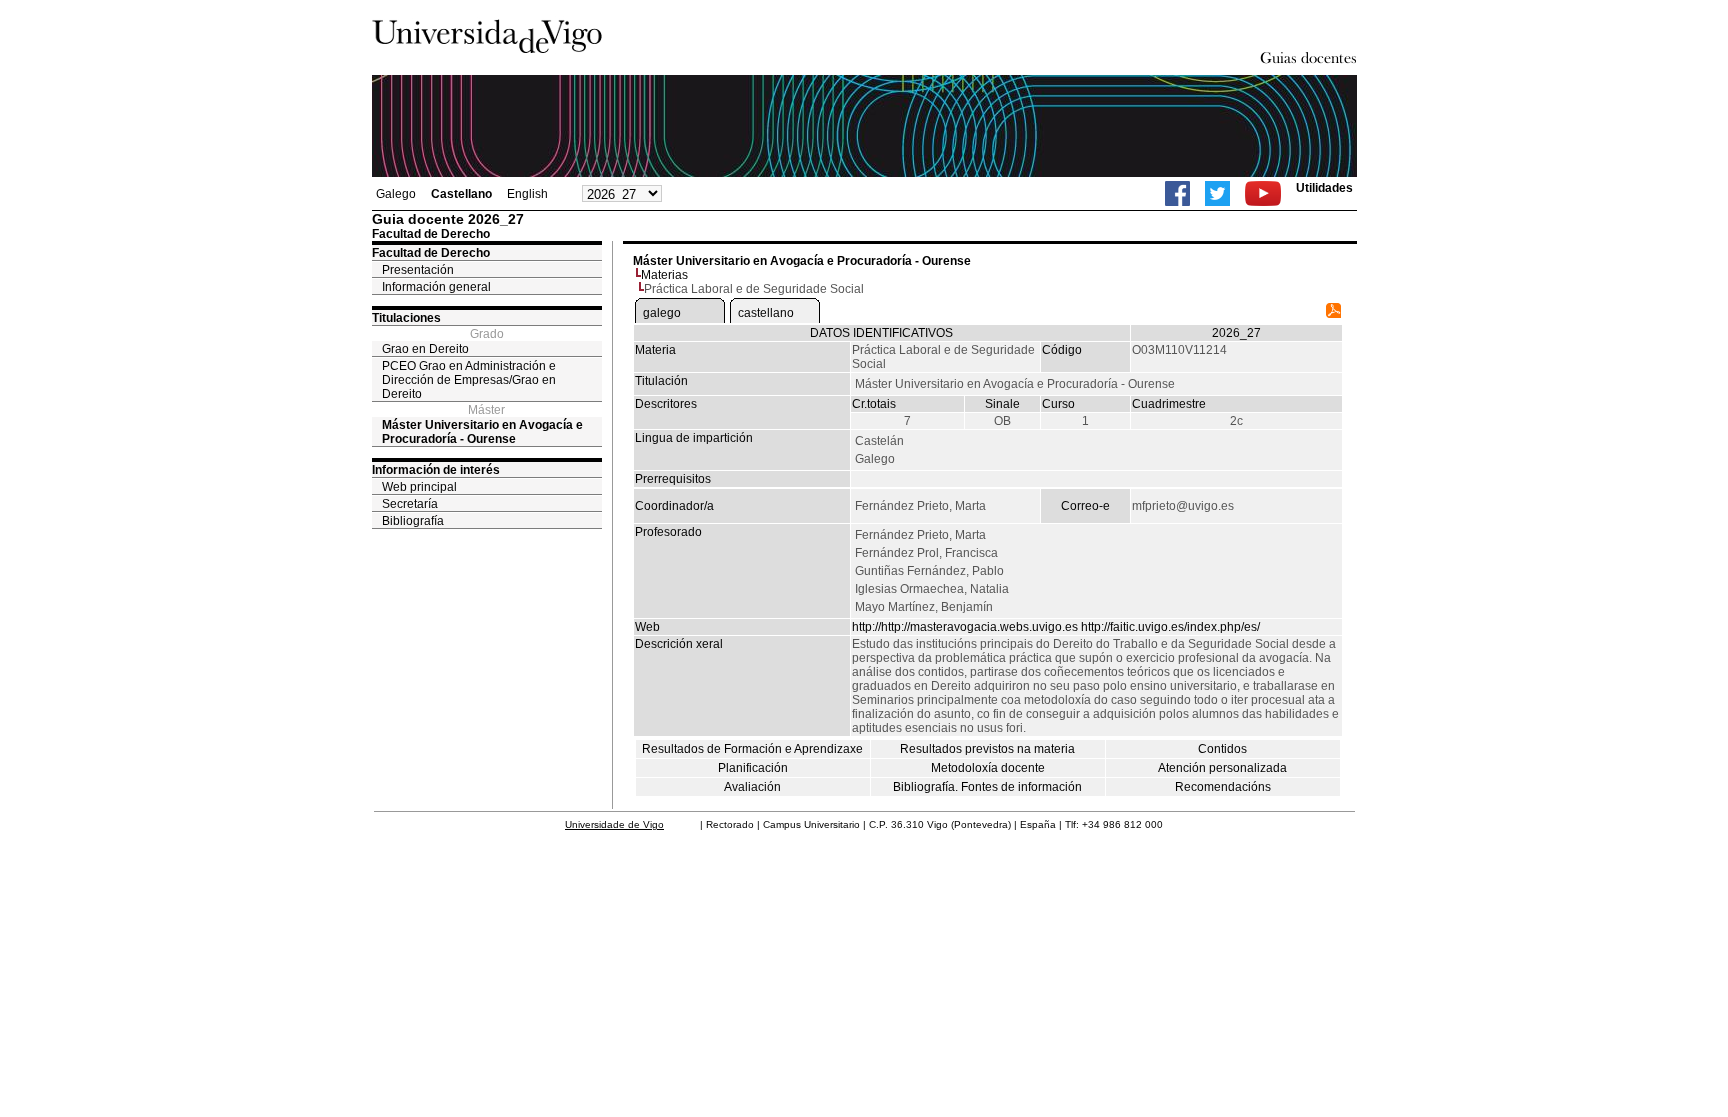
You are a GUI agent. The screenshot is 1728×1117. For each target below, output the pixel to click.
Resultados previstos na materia (987, 749)
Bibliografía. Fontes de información (987, 787)
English (527, 194)
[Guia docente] (1333, 314)
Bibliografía (413, 521)
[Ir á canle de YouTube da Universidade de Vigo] (1263, 193)
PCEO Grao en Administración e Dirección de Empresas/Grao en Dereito (469, 380)
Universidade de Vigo (614, 824)
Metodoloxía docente (988, 768)
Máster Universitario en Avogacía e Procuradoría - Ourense (482, 432)
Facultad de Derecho (431, 253)
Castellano (461, 194)
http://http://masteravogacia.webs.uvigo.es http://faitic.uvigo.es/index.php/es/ (1056, 627)
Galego (396, 194)
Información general (436, 287)
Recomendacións (1223, 787)
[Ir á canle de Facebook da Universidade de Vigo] (1177, 193)
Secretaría (410, 504)
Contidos (1222, 749)
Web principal (419, 487)
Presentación (418, 270)
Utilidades (1324, 188)
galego (662, 313)
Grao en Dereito (425, 349)
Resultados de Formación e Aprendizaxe (752, 749)
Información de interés (436, 470)
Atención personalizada (1222, 768)
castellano (766, 313)
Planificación (753, 768)
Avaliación (752, 787)
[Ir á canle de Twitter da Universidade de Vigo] (1217, 193)
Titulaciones (406, 318)
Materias (664, 275)
